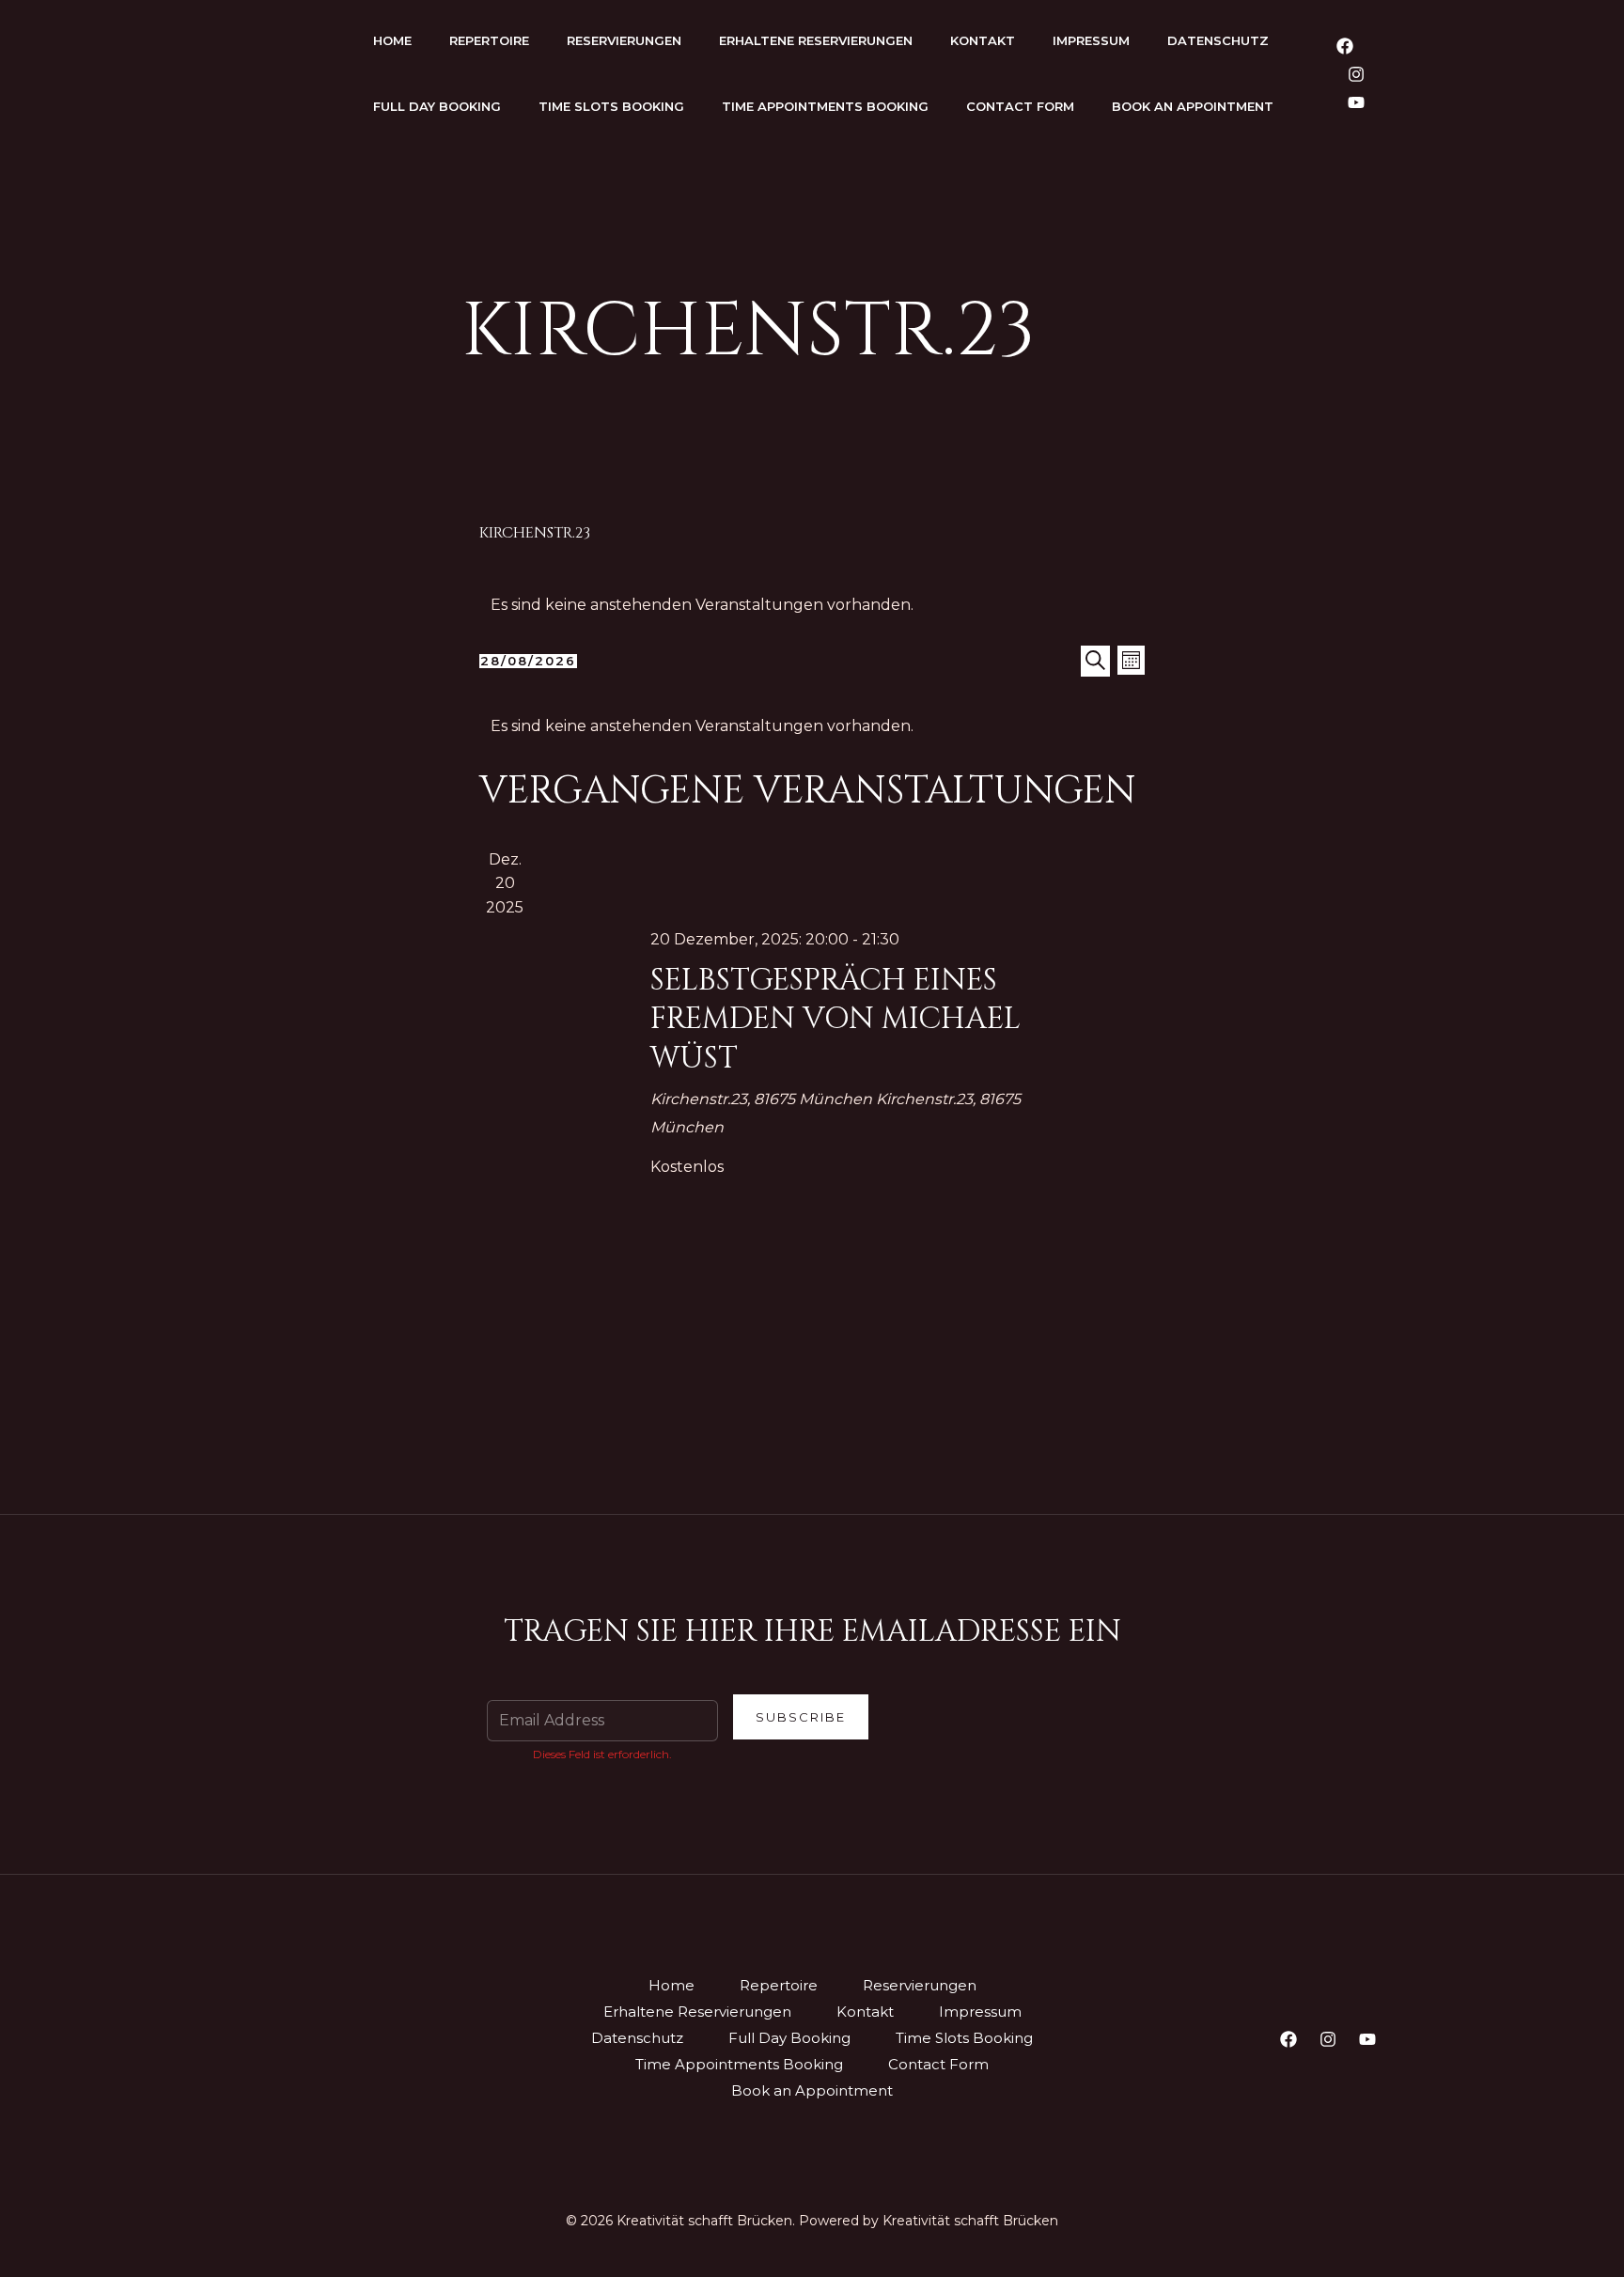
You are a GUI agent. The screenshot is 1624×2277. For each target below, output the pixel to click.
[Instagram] (1356, 74)
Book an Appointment (1193, 106)
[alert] (812, 605)
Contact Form (1020, 106)
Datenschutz (1218, 40)
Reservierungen (624, 40)
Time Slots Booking (611, 106)
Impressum (1091, 40)
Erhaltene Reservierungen (816, 40)
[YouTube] (1356, 102)
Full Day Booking (437, 106)
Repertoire (489, 40)
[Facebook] (1345, 46)
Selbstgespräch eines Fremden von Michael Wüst (835, 1020)
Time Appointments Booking (825, 106)
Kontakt (983, 40)
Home (392, 40)
